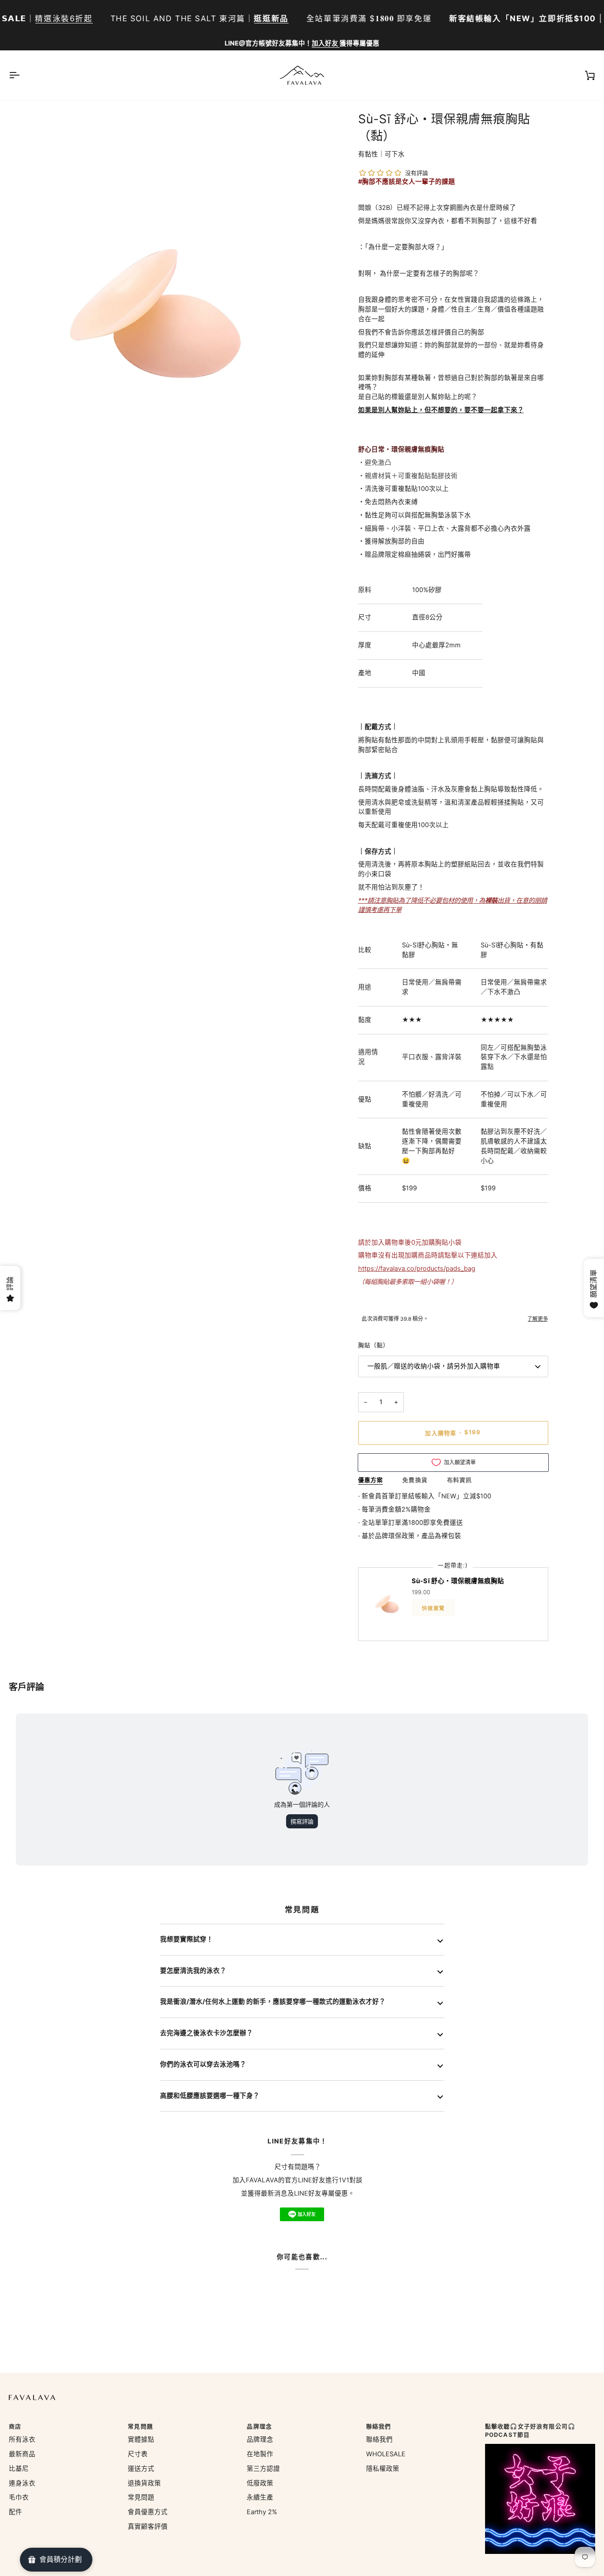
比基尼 (19, 2469)
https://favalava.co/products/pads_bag (417, 1269)
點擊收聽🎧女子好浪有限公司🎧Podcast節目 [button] (530, 2431)
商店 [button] (15, 2426)
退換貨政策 (144, 2483)
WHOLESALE (386, 2454)
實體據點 (141, 2439)
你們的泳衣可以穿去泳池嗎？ (203, 2064)
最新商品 (22, 2454)
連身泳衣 (22, 2483)
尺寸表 (138, 2454)
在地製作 (260, 2454)
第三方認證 (263, 2469)
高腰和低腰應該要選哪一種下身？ (210, 2096)
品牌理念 (260, 2439)
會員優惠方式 (148, 2512)
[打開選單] (22, 75)
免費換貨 (415, 1480)
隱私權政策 (383, 2469)
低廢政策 (260, 2483)
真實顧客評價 (148, 2527)
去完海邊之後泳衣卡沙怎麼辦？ (206, 2033)
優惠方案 (371, 1480)
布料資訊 (460, 1480)
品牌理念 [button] (259, 2426)
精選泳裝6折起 (64, 18)
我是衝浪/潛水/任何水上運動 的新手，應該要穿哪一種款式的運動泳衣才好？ (273, 2002)
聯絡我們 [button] (379, 2426)
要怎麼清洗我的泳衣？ (193, 1971)
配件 (15, 2512)
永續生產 (260, 2497)
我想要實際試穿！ (187, 1939)
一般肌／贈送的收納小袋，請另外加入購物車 (434, 1366)
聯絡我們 (379, 2439)
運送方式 (141, 2469)
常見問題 (141, 2497)
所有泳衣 (22, 2439)
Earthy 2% (262, 2512)
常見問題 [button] (140, 2426)
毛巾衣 (19, 2497)
